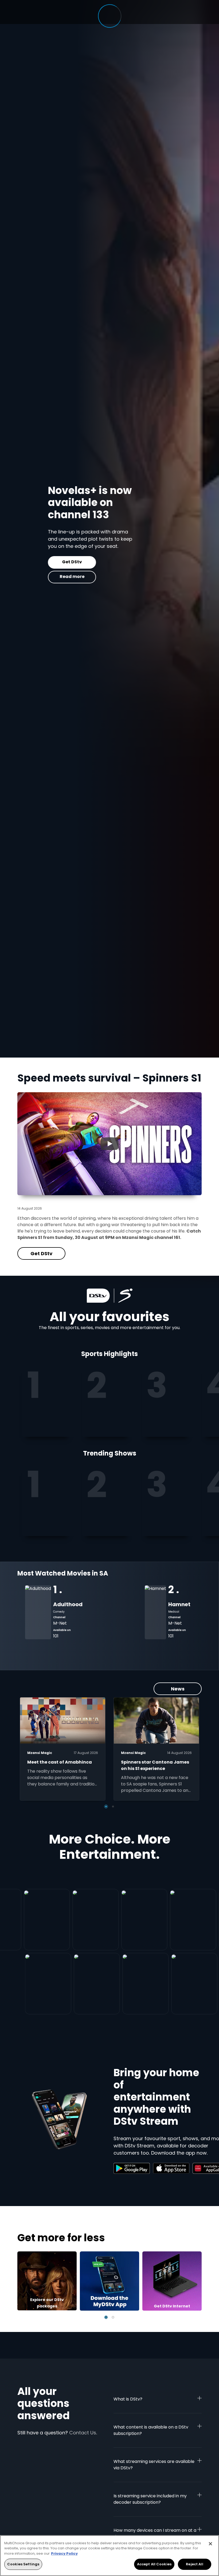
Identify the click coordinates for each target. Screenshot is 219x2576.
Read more (42, 577)
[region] (109, 2556)
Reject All (194, 2564)
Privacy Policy (64, 2553)
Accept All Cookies (154, 2564)
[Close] (210, 2544)
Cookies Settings (23, 2564)
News (178, 1689)
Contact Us (83, 2433)
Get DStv (41, 562)
